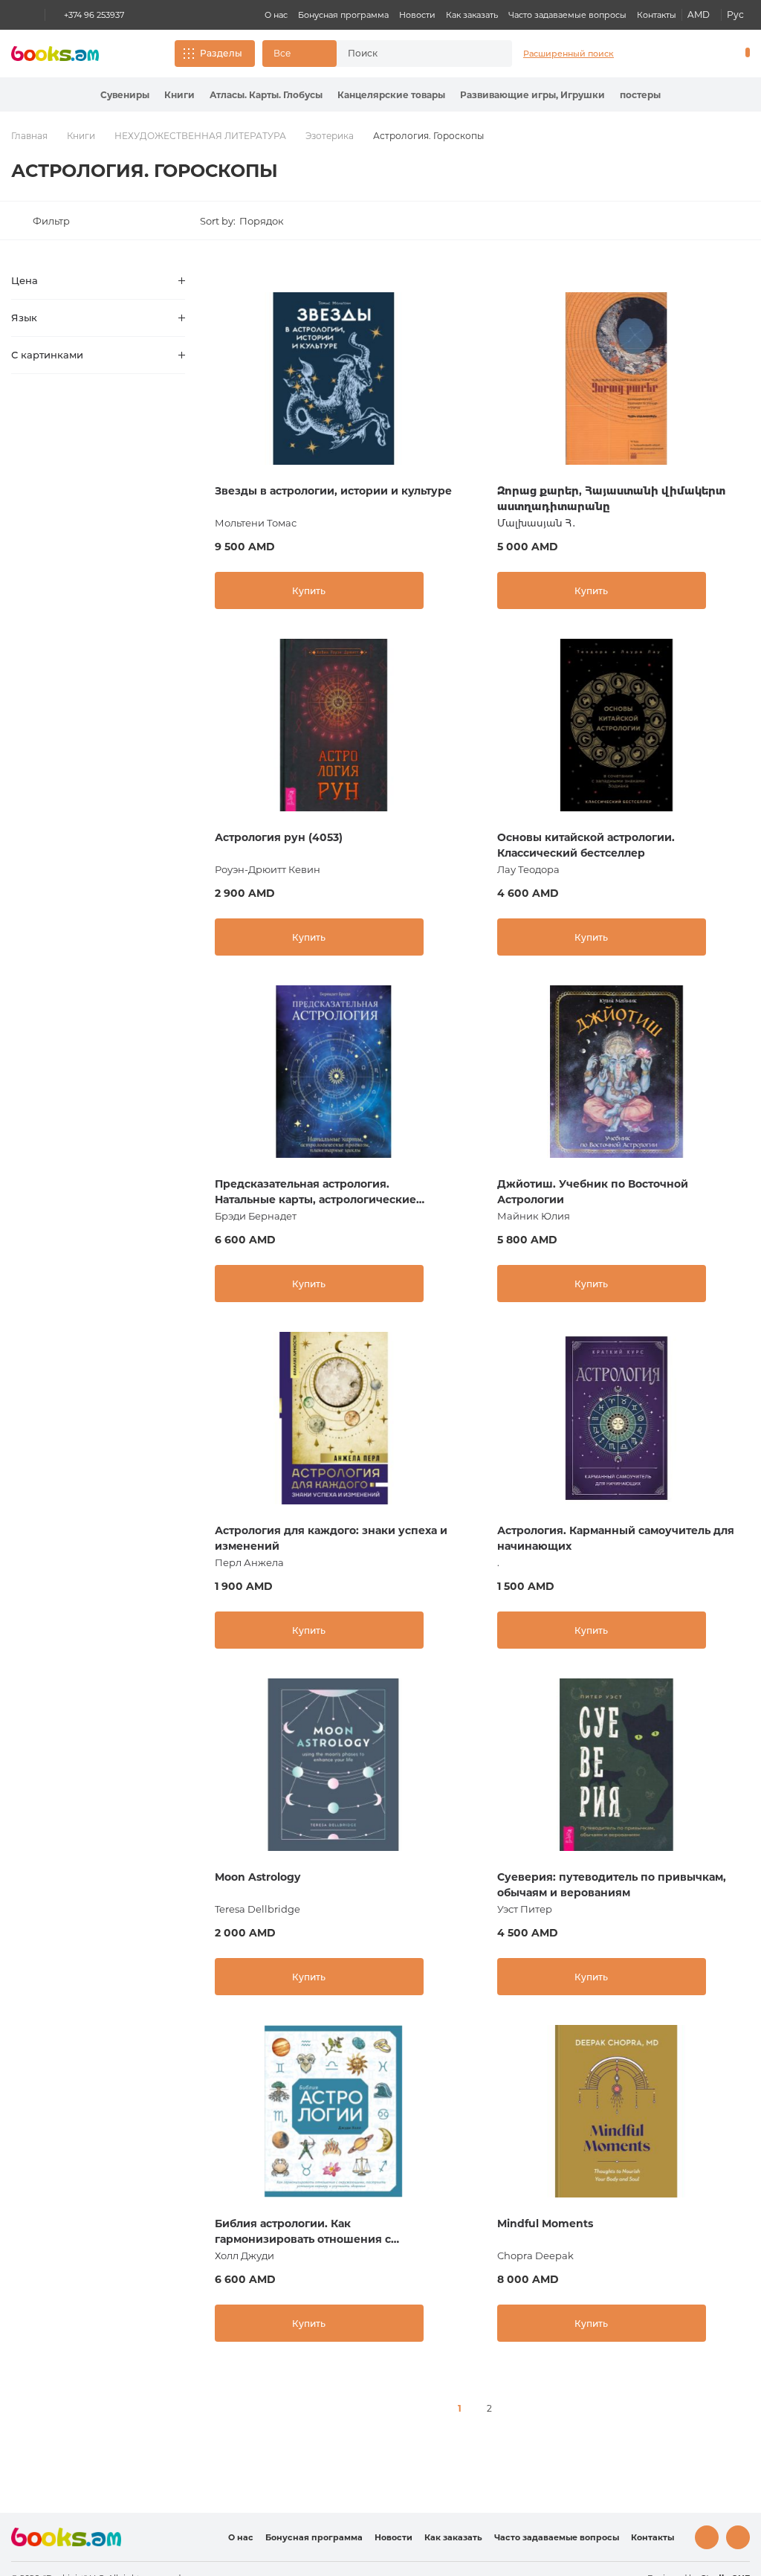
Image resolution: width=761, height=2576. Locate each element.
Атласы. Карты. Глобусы (266, 95)
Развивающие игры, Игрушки (532, 95)
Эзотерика (330, 136)
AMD (699, 15)
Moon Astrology (258, 1877)
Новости (417, 15)
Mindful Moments (545, 2224)
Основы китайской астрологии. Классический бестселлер (586, 845)
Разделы (221, 53)
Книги (179, 95)
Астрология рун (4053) (279, 837)
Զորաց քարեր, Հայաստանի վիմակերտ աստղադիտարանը (611, 499)
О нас (276, 15)
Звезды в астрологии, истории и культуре (333, 491)
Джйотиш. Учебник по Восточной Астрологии (593, 1192)
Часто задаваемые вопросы (567, 15)
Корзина (744, 54)
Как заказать (472, 15)
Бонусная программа (343, 15)
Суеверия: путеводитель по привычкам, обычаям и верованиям (612, 1885)
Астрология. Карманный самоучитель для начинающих (616, 1538)
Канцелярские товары (391, 95)
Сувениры (125, 95)
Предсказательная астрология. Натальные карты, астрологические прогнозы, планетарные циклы (315, 1192)
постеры (640, 95)
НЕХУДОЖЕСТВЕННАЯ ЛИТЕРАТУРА (200, 136)
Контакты (657, 15)
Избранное (709, 54)
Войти (684, 54)
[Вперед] (519, 2409)
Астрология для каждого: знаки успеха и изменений (331, 1538)
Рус (735, 15)
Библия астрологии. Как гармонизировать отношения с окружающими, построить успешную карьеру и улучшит (322, 2232)
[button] (299, 54)
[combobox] (411, 54)
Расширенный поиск (569, 54)
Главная (29, 136)
